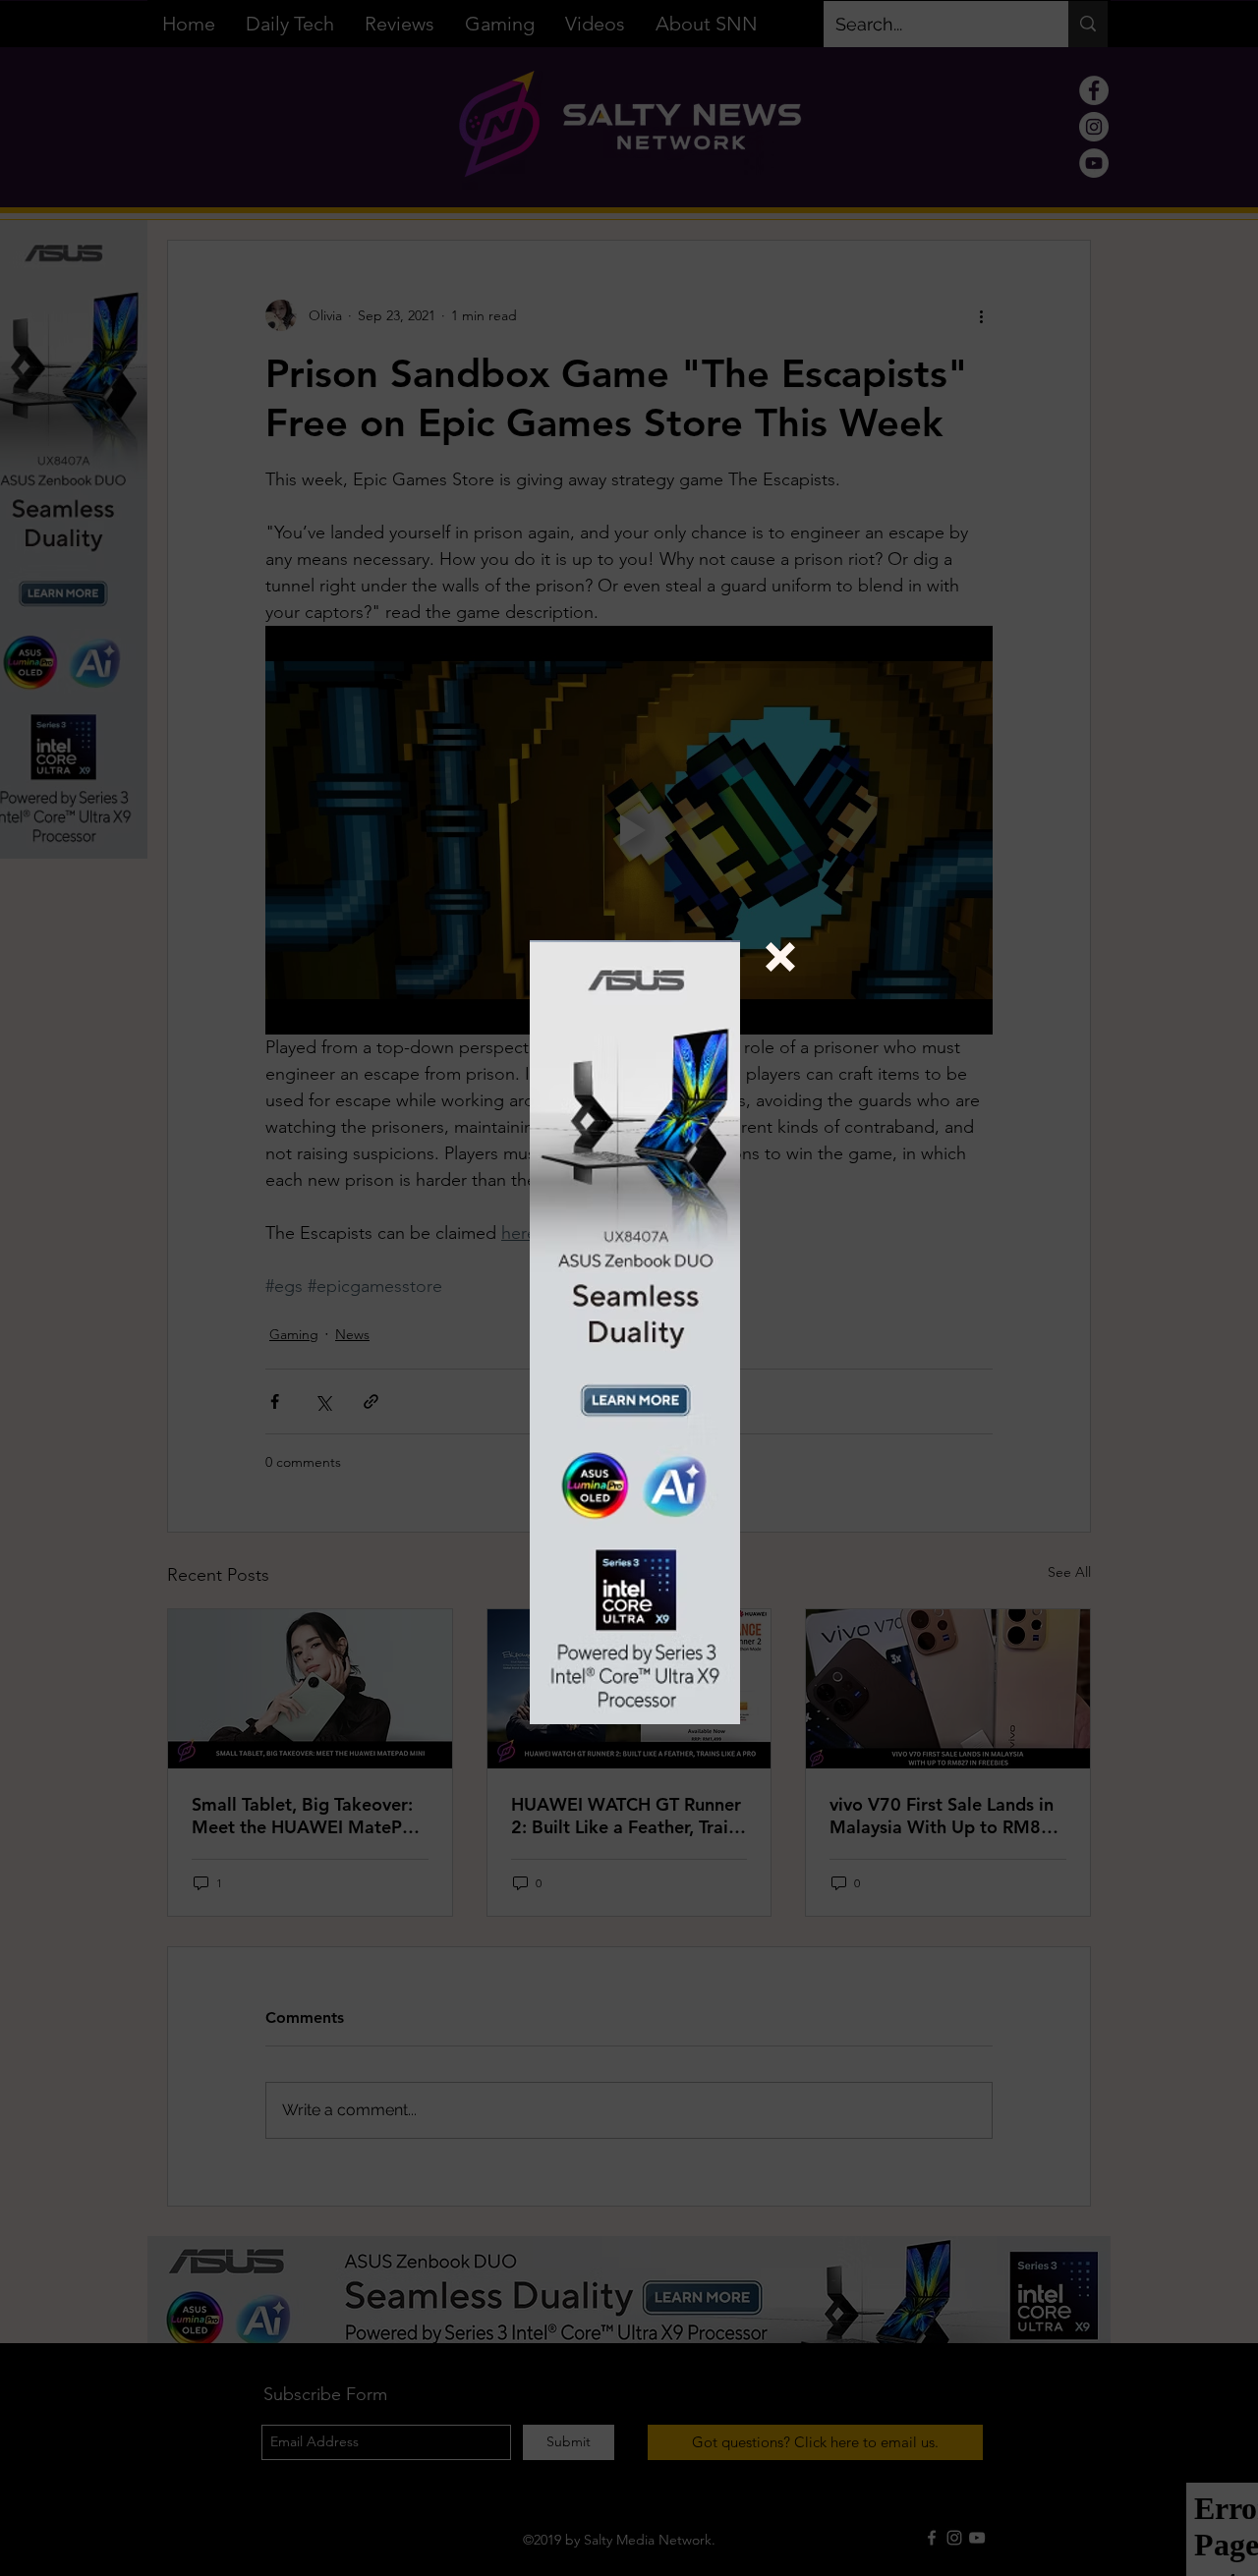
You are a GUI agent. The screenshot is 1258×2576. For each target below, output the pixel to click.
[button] (780, 957)
